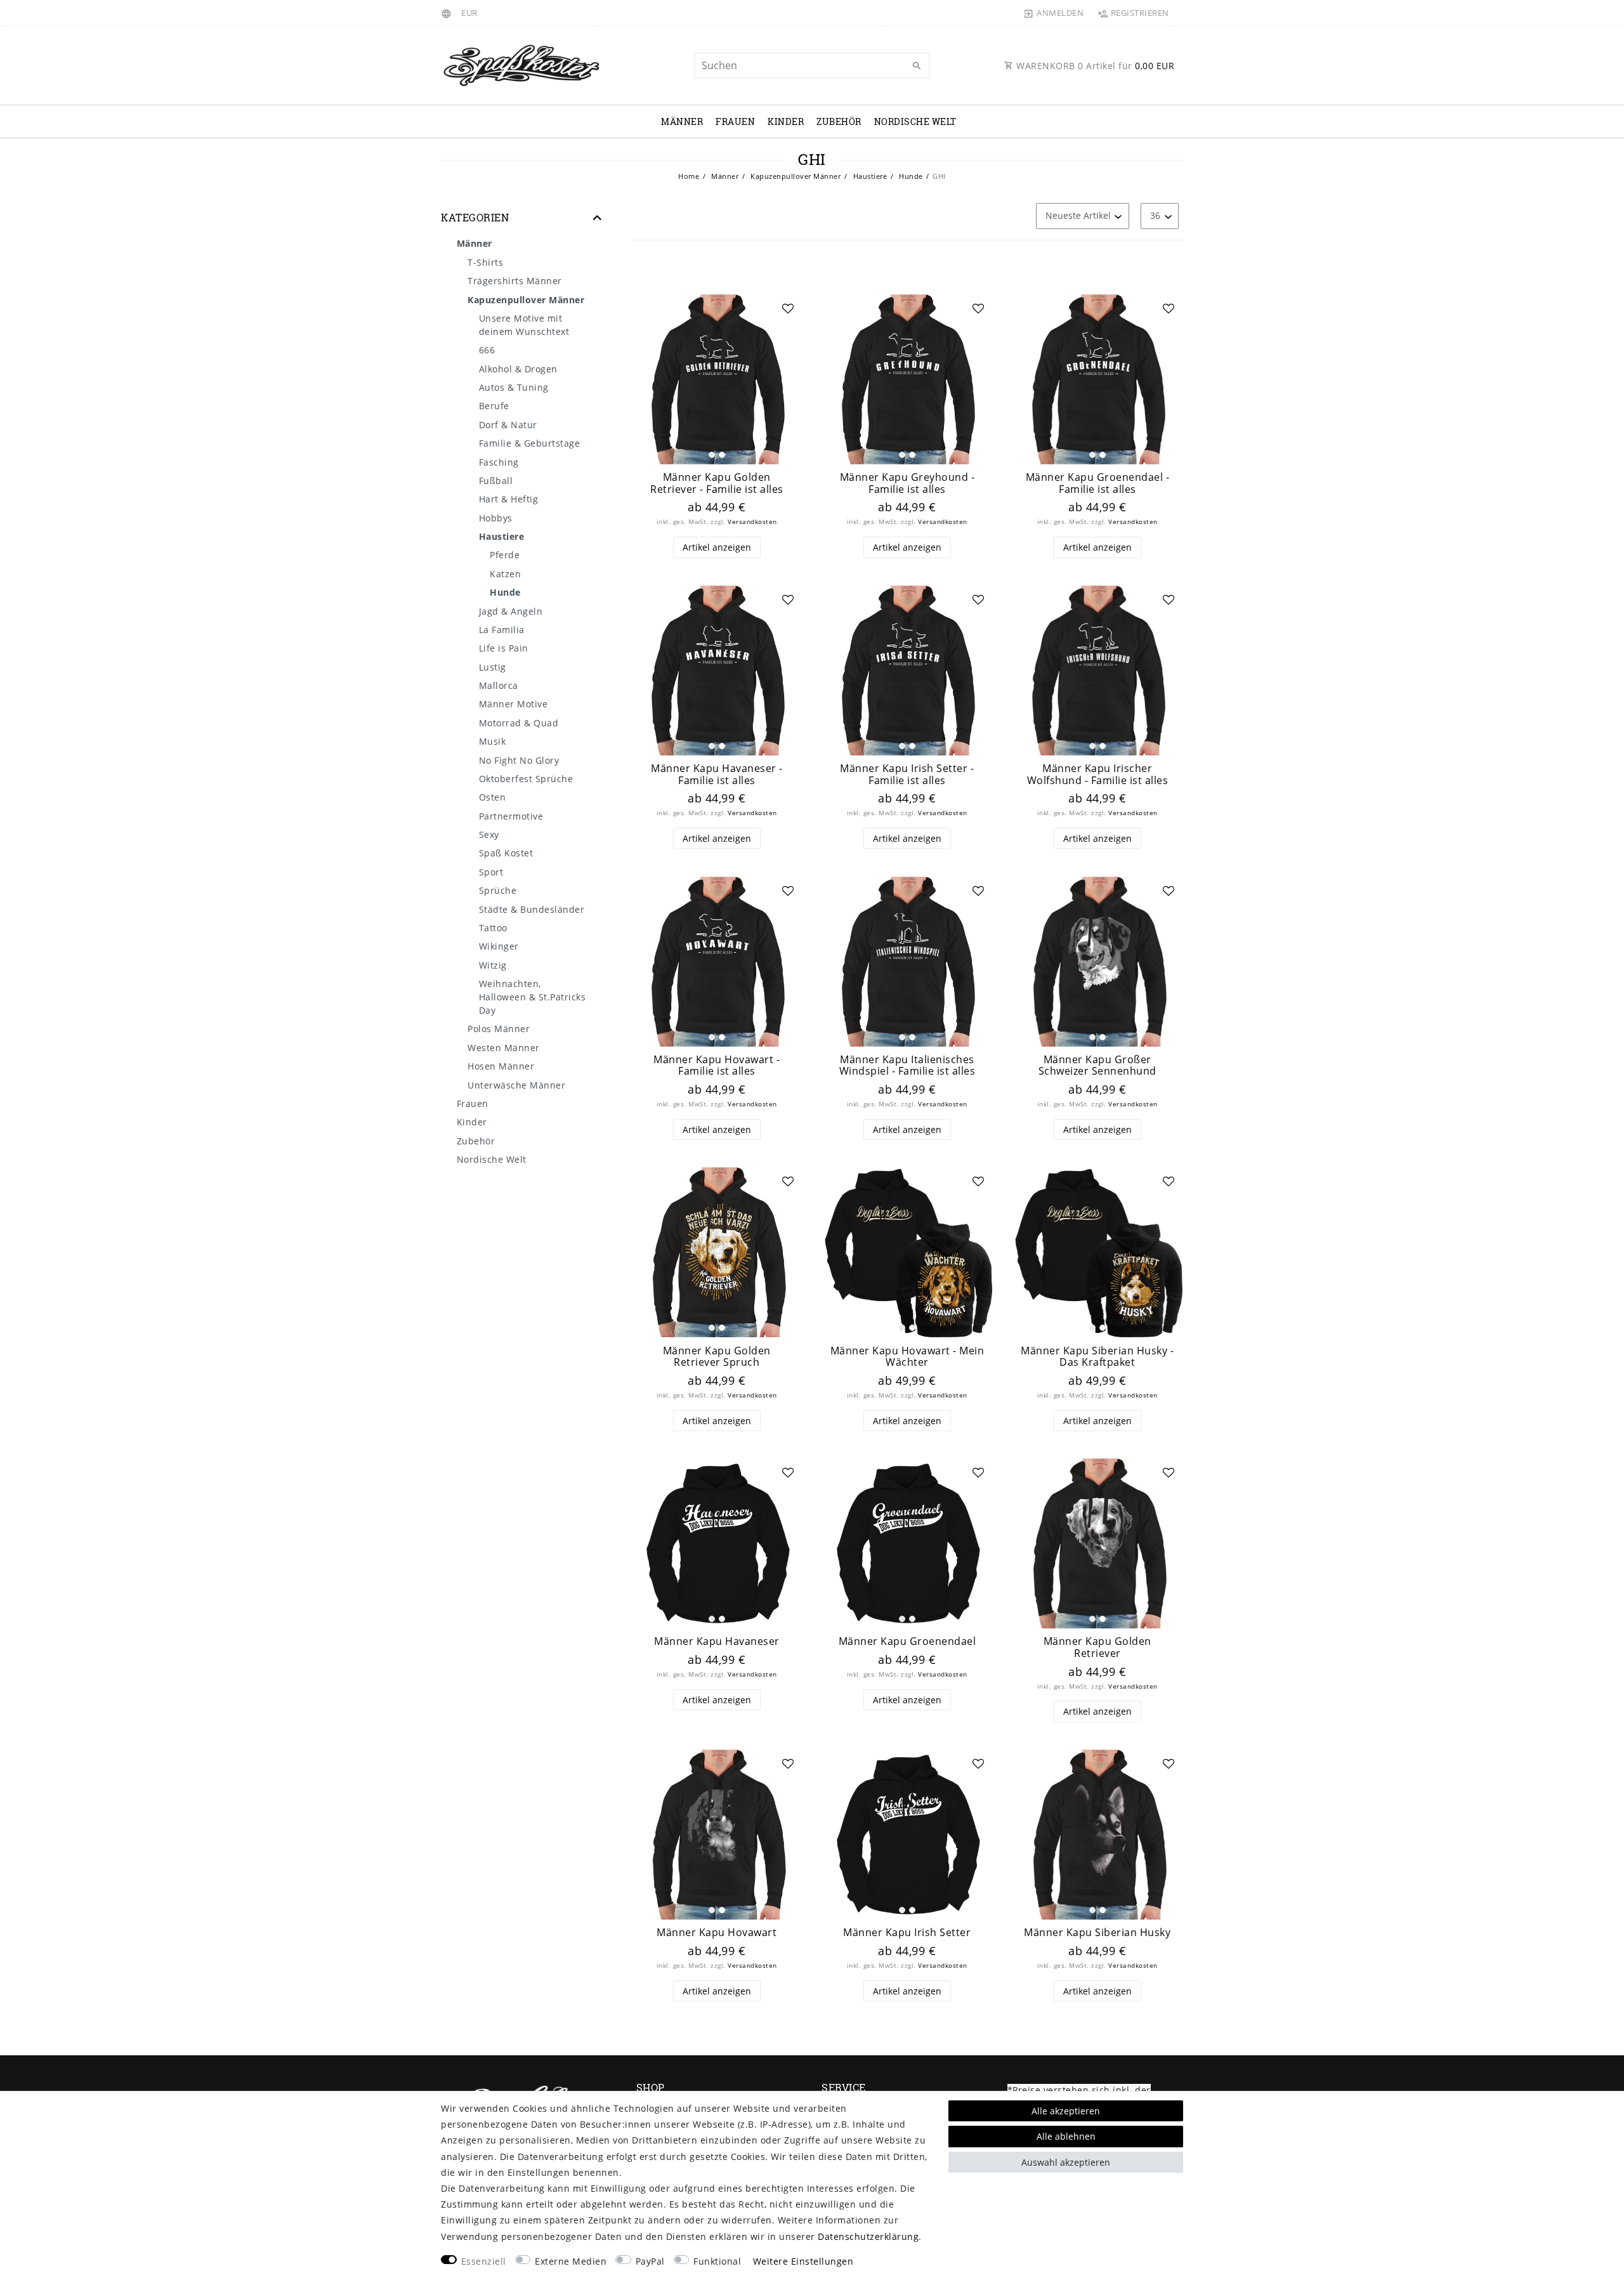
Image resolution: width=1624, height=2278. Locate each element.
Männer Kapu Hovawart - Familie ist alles (717, 1065)
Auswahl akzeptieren (1066, 2162)
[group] (717, 379)
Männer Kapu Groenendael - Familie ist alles (1098, 483)
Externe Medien (571, 2261)
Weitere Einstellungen (803, 2261)
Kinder (786, 121)
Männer (682, 121)
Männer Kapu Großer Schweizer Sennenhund (1097, 1065)
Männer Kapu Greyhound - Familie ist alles (907, 483)
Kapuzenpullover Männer (795, 176)
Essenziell (484, 2261)
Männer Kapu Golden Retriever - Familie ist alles (717, 483)
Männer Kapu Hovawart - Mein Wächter (907, 1357)
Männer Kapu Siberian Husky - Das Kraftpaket (1097, 1357)
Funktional (717, 2261)
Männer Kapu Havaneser (717, 1641)
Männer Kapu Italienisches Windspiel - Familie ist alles (907, 1065)
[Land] (448, 13)
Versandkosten (752, 522)
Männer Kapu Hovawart (717, 1933)
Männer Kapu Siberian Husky (1097, 1933)
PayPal (650, 2261)
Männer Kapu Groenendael (907, 1641)
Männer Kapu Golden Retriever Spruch (717, 1357)
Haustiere (869, 176)
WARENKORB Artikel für (1094, 66)
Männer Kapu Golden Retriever (1097, 1647)
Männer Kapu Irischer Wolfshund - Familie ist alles (1098, 774)
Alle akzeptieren (1066, 2111)
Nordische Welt (915, 121)
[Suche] (917, 66)
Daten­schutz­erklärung (868, 2236)
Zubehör (839, 121)
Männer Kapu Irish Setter (907, 1933)
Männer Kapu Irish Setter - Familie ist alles (907, 774)
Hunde (910, 176)
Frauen (735, 121)
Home (689, 176)
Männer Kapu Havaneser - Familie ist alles (717, 774)
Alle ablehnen (1066, 2136)
